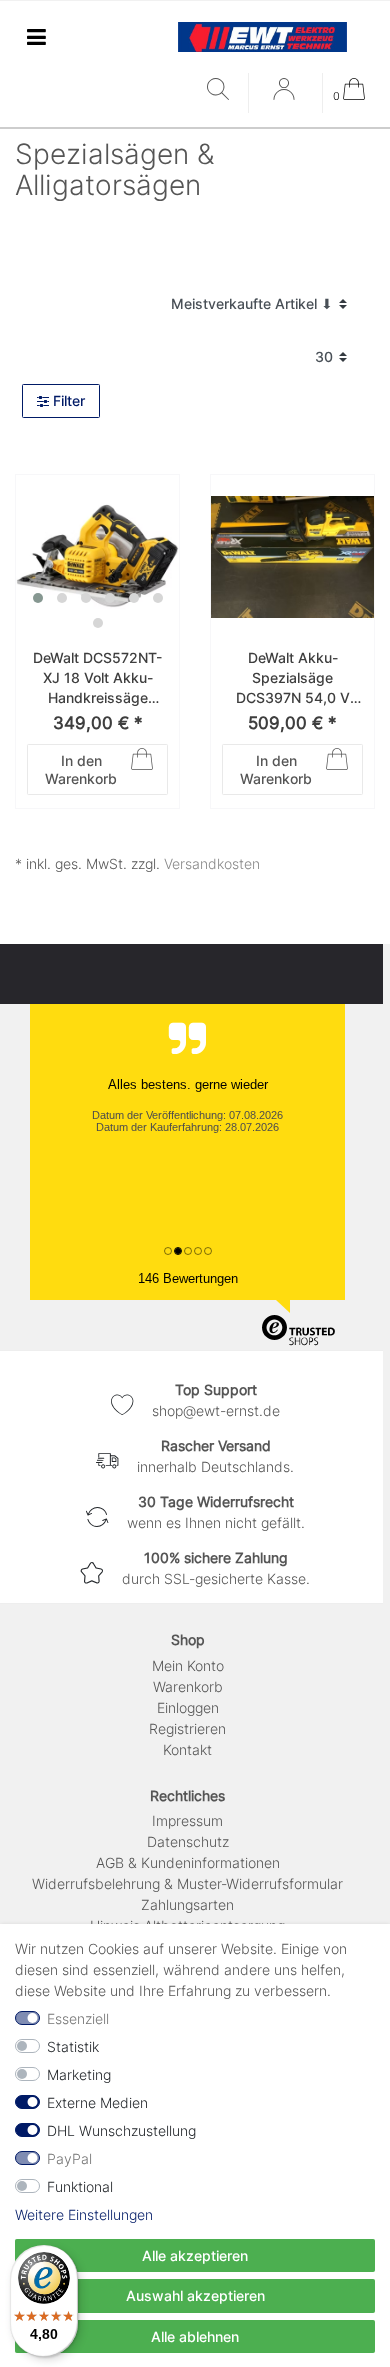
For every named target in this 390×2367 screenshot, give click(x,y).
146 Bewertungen (188, 1278)
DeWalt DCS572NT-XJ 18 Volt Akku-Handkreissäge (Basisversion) (97, 678)
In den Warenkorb (81, 769)
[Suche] (222, 90)
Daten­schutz (188, 1841)
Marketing (79, 2074)
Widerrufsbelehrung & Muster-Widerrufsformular (187, 1883)
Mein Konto (188, 1665)
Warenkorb (188, 1686)
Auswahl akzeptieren (195, 2295)
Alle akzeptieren (195, 2255)
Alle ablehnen (195, 2336)
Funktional (80, 2186)
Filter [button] (69, 400)
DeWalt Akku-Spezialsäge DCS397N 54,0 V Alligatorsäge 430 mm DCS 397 (293, 678)
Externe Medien (97, 2102)
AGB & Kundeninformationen (188, 1862)
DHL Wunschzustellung (121, 2130)
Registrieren (187, 1728)
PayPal (69, 2158)
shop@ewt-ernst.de (216, 1410)
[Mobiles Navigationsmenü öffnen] (36, 36)
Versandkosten (212, 863)
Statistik (73, 2046)
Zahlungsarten (187, 1904)
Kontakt (187, 1749)
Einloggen (188, 1707)
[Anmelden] (286, 96)
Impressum (187, 1820)
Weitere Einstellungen (84, 2214)
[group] (97, 556)
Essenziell (78, 2018)
